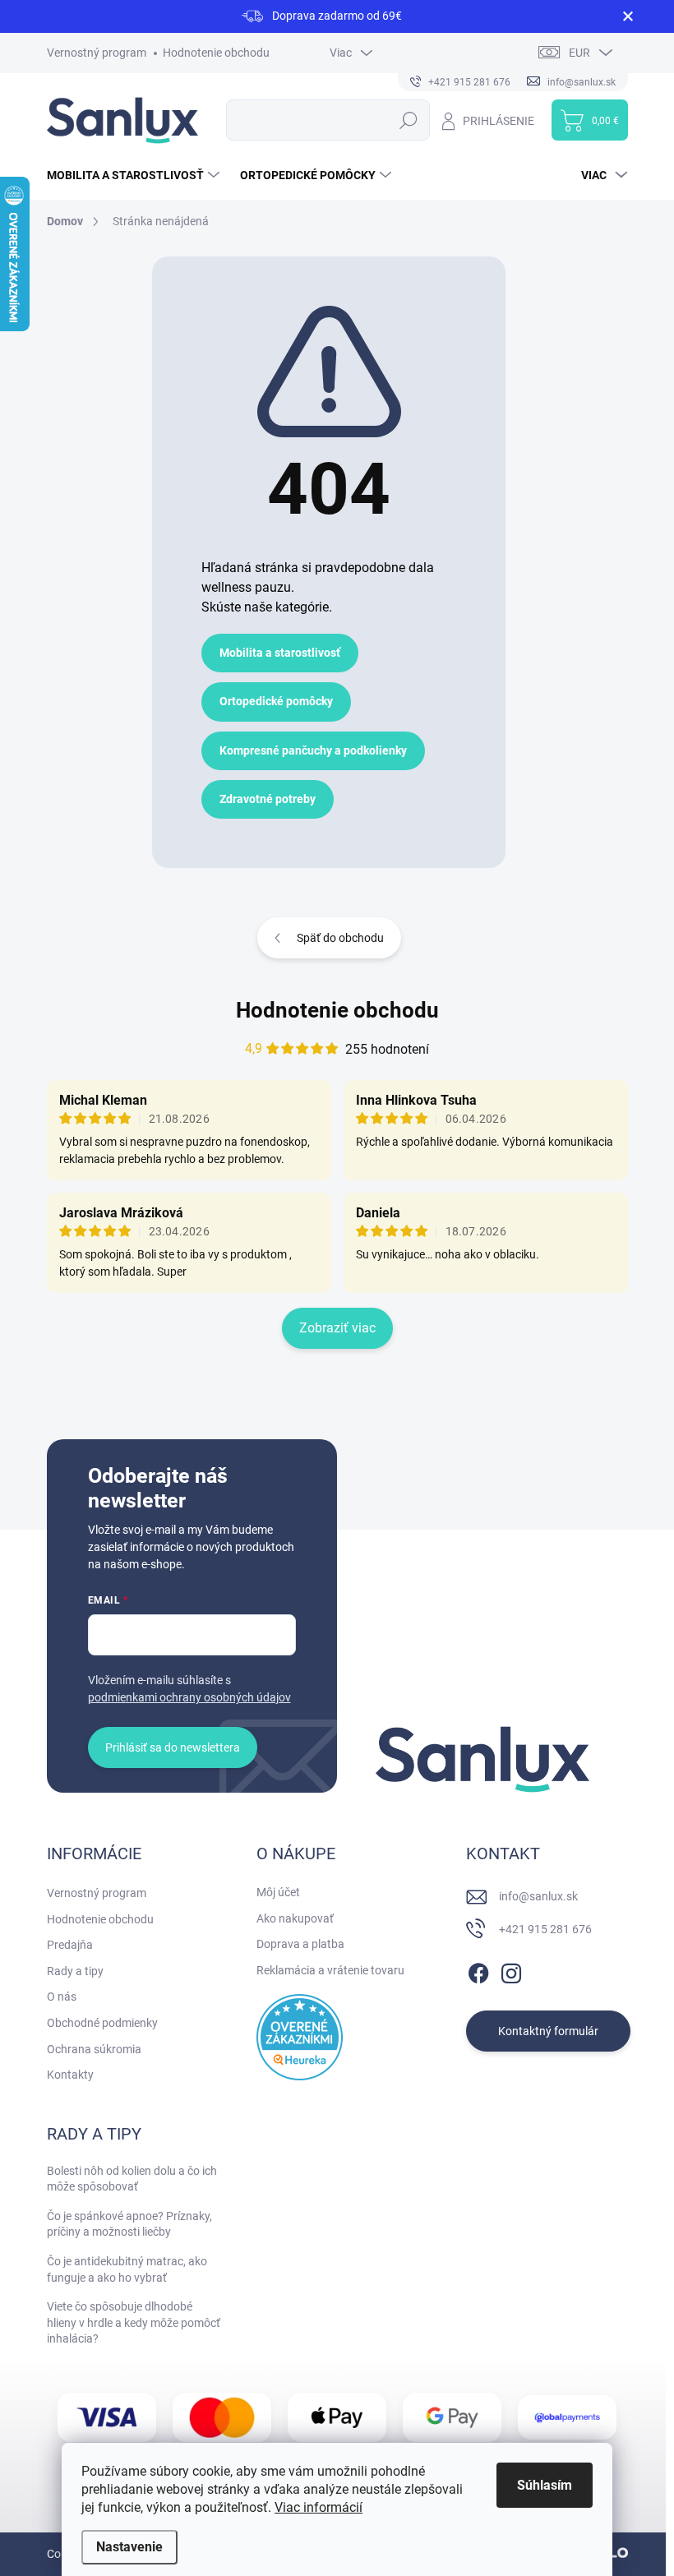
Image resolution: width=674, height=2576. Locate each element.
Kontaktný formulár (548, 2031)
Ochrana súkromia (94, 2049)
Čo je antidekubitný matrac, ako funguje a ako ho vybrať (127, 2269)
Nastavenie (129, 2547)
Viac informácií (319, 2507)
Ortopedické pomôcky (276, 701)
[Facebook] (478, 1970)
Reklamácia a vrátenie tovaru (330, 1970)
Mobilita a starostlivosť (280, 653)
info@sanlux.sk (538, 1896)
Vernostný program (97, 53)
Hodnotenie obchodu (216, 53)
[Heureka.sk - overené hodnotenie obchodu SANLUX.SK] (300, 2037)
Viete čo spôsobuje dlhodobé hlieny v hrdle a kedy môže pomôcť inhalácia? (134, 2322)
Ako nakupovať (295, 1918)
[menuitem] (135, 175)
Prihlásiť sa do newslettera (173, 1747)
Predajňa (70, 1945)
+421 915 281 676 (545, 1929)
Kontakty (70, 2075)
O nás (62, 1997)
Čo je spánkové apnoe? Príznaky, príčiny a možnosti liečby (129, 2224)
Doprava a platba (300, 1944)
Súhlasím (545, 2485)
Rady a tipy (75, 1971)
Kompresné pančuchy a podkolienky (313, 750)
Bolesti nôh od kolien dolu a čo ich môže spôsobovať (132, 2179)
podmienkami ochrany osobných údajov (189, 1697)
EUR (579, 53)
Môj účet (278, 1892)
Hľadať (409, 120)
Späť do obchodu (340, 938)
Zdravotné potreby (268, 799)
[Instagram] (511, 1970)
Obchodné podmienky (102, 2023)
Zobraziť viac (337, 1328)
